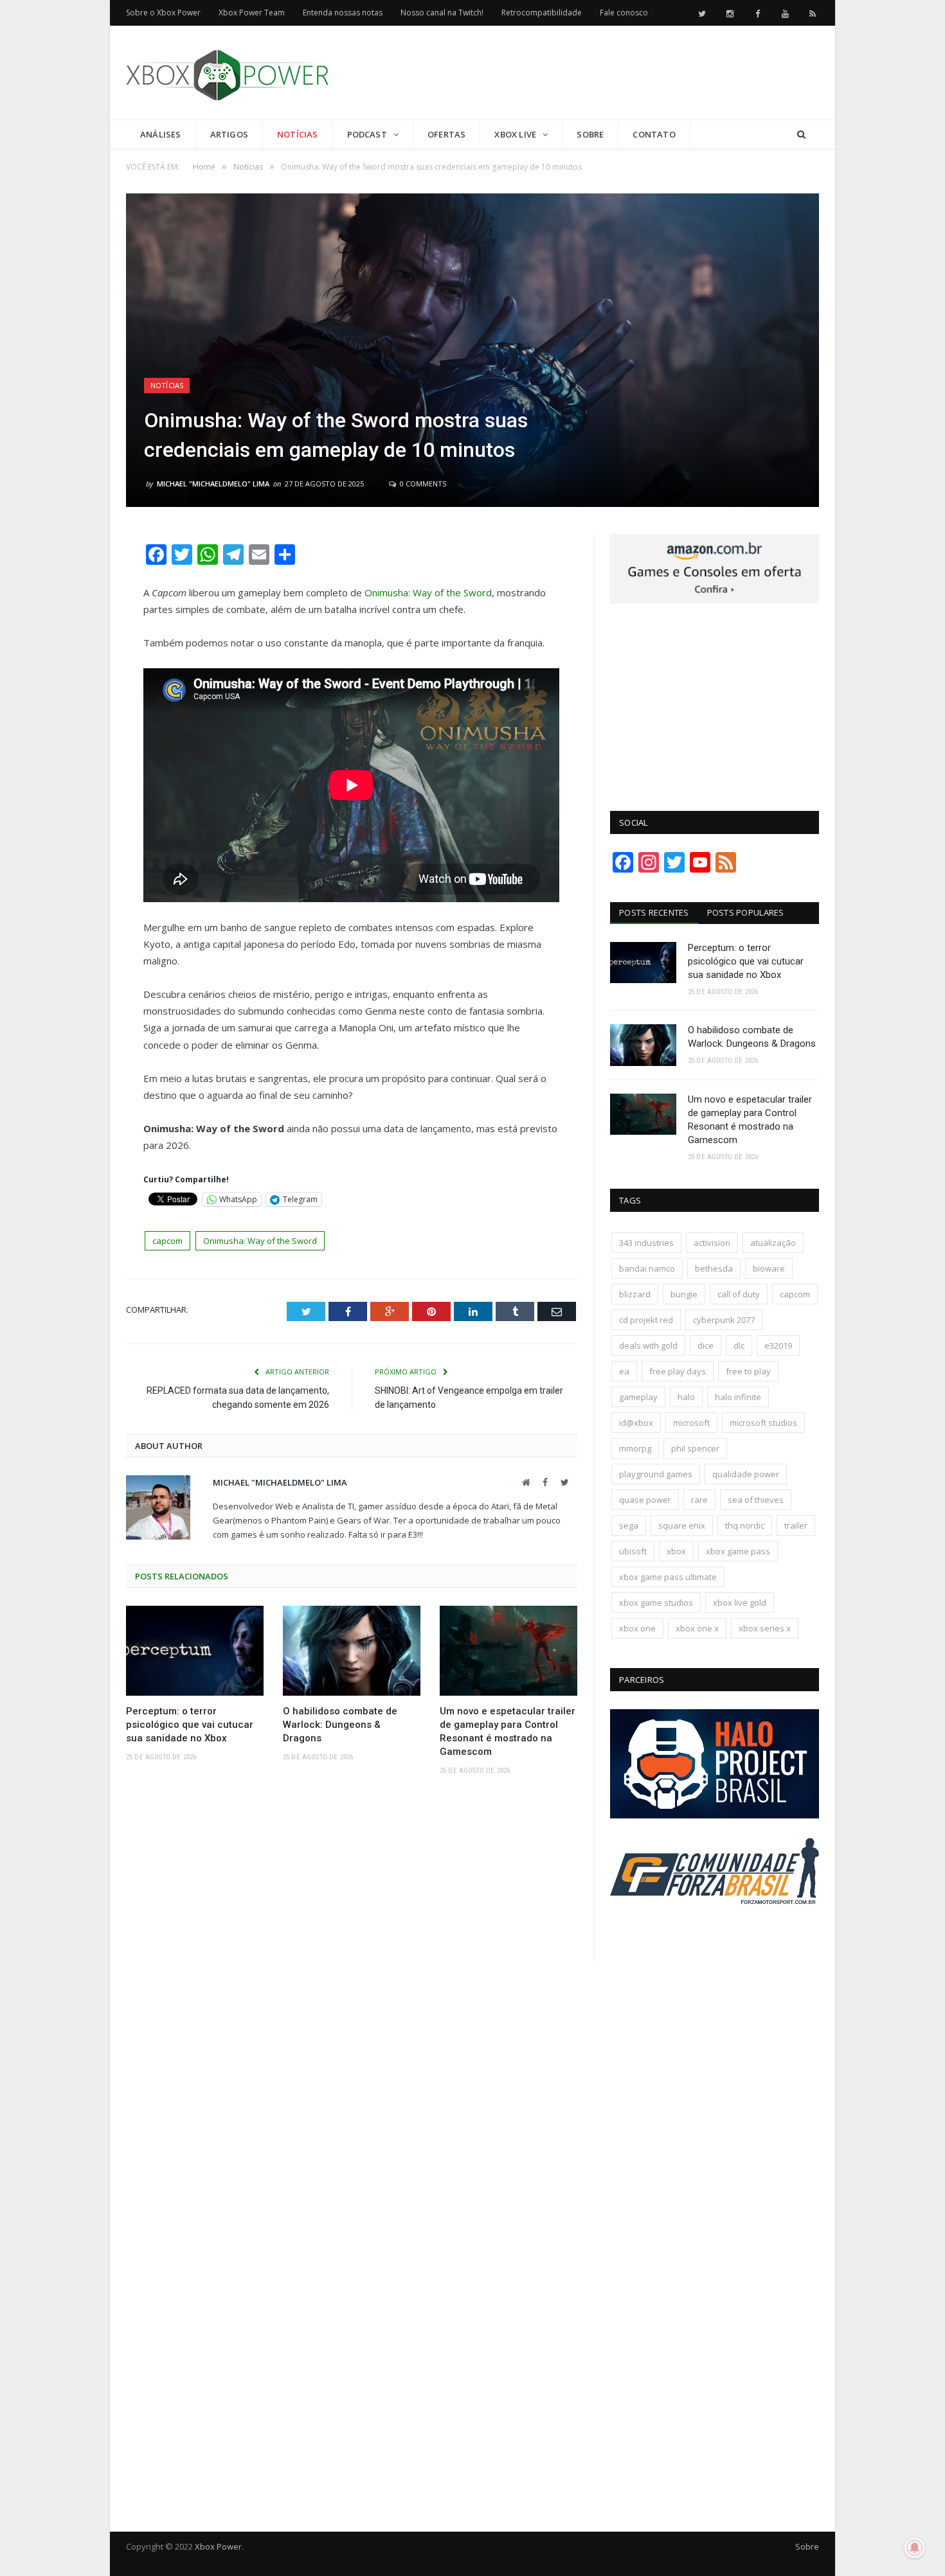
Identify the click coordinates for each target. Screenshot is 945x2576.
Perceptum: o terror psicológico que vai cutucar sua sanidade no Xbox (190, 1725)
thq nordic (745, 1525)
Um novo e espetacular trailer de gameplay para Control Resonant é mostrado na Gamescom (508, 1731)
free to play (748, 1371)
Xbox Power (218, 2546)
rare (699, 1500)
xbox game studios (656, 1603)
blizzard (635, 1294)
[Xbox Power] (227, 72)
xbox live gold (740, 1603)
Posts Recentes (654, 912)
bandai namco (647, 1268)
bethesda (714, 1268)
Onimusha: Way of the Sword (428, 592)
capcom (167, 1241)
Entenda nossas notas (343, 13)
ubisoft (633, 1551)
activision (712, 1243)
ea (624, 1371)
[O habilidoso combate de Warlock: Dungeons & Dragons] (352, 1651)
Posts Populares (746, 912)
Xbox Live (515, 134)
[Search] (801, 135)
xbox (676, 1551)
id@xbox (636, 1423)
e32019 (778, 1346)
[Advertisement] (585, 73)
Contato (654, 134)
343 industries (646, 1243)
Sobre (590, 134)
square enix (682, 1525)
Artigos (229, 134)
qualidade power (746, 1474)
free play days (678, 1371)
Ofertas (446, 134)
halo (686, 1397)
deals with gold (648, 1346)
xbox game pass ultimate (668, 1577)
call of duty (739, 1294)
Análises (161, 134)
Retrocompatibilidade (542, 13)
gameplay (638, 1397)
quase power (645, 1500)
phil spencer (695, 1448)
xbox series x (765, 1628)
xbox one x (697, 1628)
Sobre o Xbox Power (163, 13)
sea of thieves (756, 1500)
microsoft (691, 1423)
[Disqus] (352, 1973)
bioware (769, 1268)
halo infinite (738, 1397)
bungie (684, 1294)
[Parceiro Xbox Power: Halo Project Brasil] (715, 1815)
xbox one (637, 1628)
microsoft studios (763, 1423)
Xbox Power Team (252, 13)
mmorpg (635, 1448)
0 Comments (422, 484)
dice (706, 1346)
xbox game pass (738, 1551)
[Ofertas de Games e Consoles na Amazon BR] (715, 600)
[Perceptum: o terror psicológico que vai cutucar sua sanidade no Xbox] (195, 1651)
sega (629, 1525)
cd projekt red (646, 1320)
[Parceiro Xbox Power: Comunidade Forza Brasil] (715, 1928)
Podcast (367, 134)
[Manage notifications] (915, 2548)
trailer (796, 1525)
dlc (739, 1346)
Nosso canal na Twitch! (442, 13)
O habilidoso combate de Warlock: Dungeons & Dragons (340, 1725)
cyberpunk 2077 (724, 1320)
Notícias (298, 134)
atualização (773, 1243)
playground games (656, 1474)
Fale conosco (624, 13)
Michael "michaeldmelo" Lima (213, 484)
